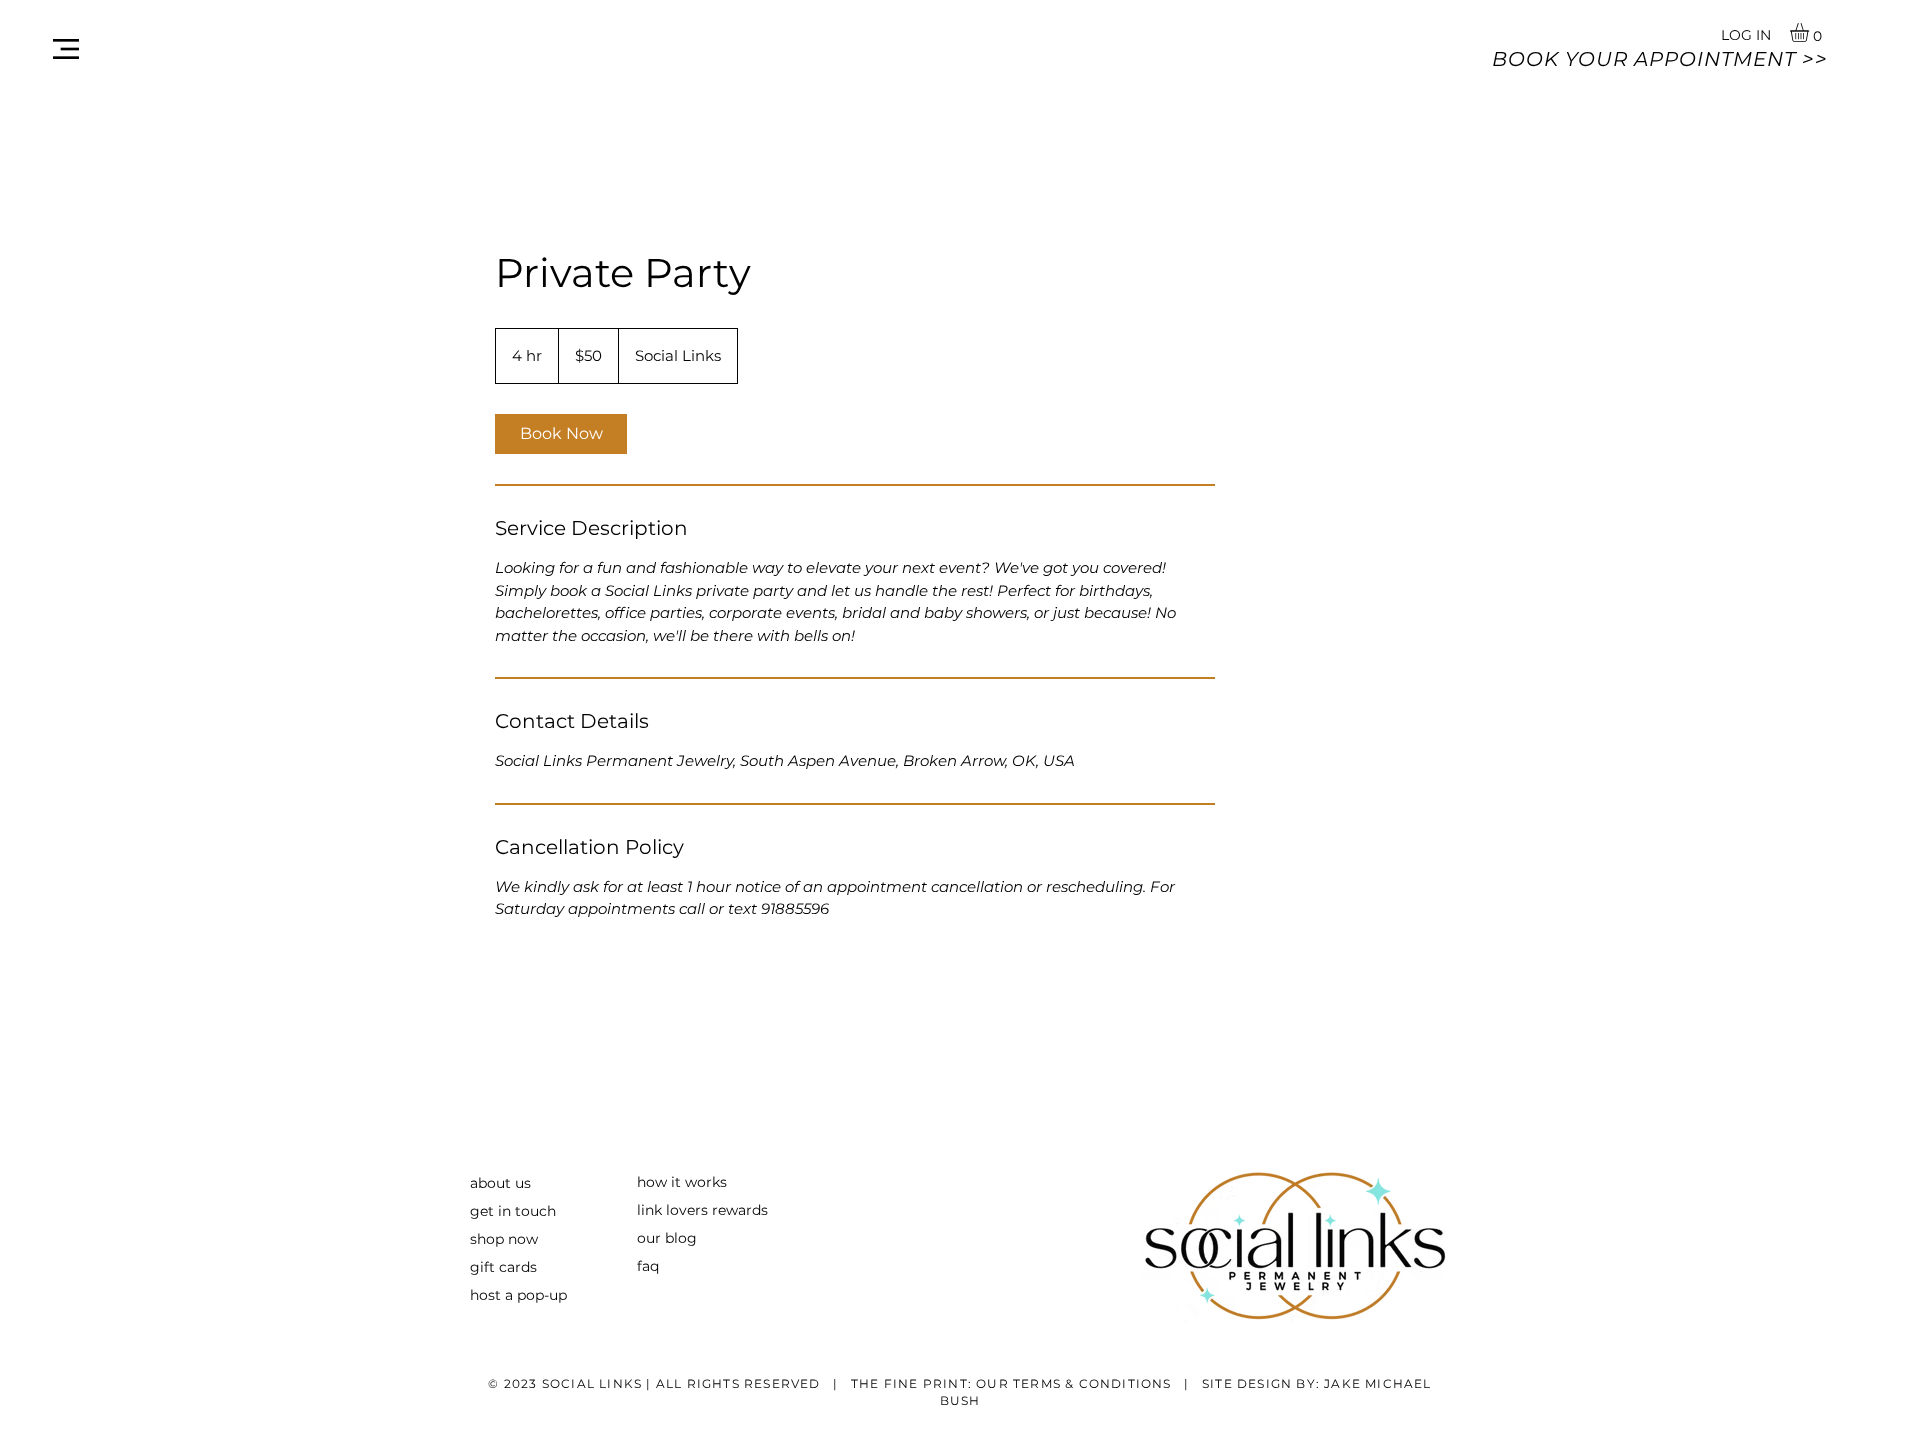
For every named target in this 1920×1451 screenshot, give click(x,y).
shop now (504, 1239)
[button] (66, 49)
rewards (738, 1210)
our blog (667, 1238)
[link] (561, 434)
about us (500, 1183)
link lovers (672, 1210)
